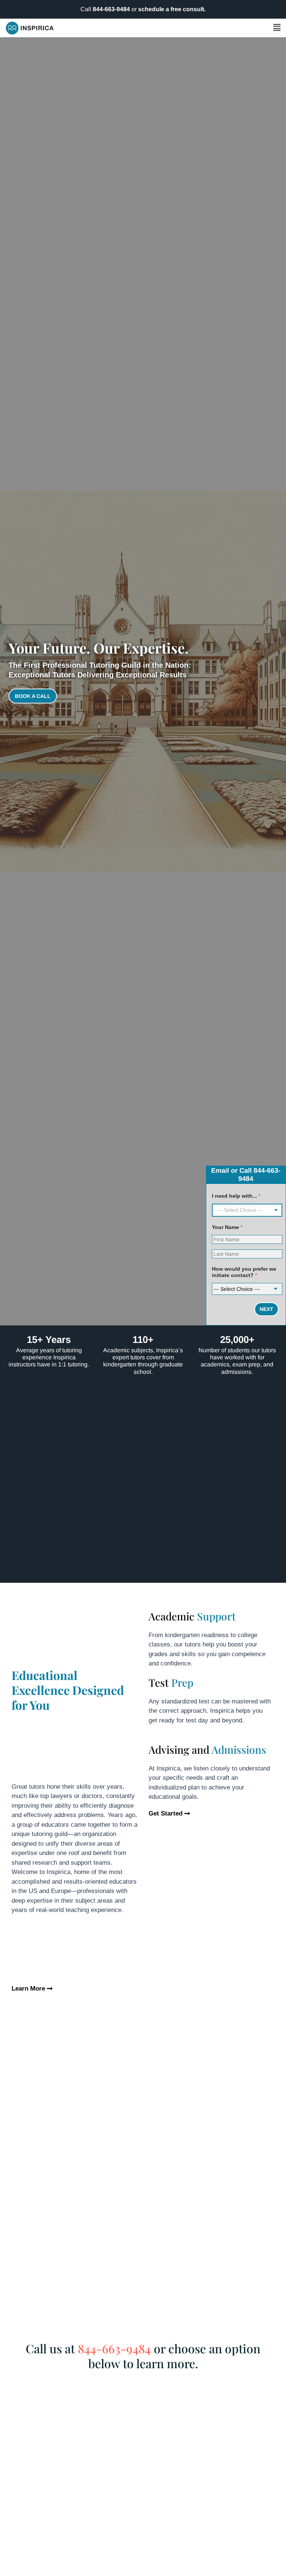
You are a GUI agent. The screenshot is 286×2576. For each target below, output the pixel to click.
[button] (171, 28)
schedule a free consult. (172, 9)
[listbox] (247, 1210)
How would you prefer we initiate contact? (244, 1272)
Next (266, 1309)
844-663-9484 (111, 9)
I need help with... (236, 1196)
